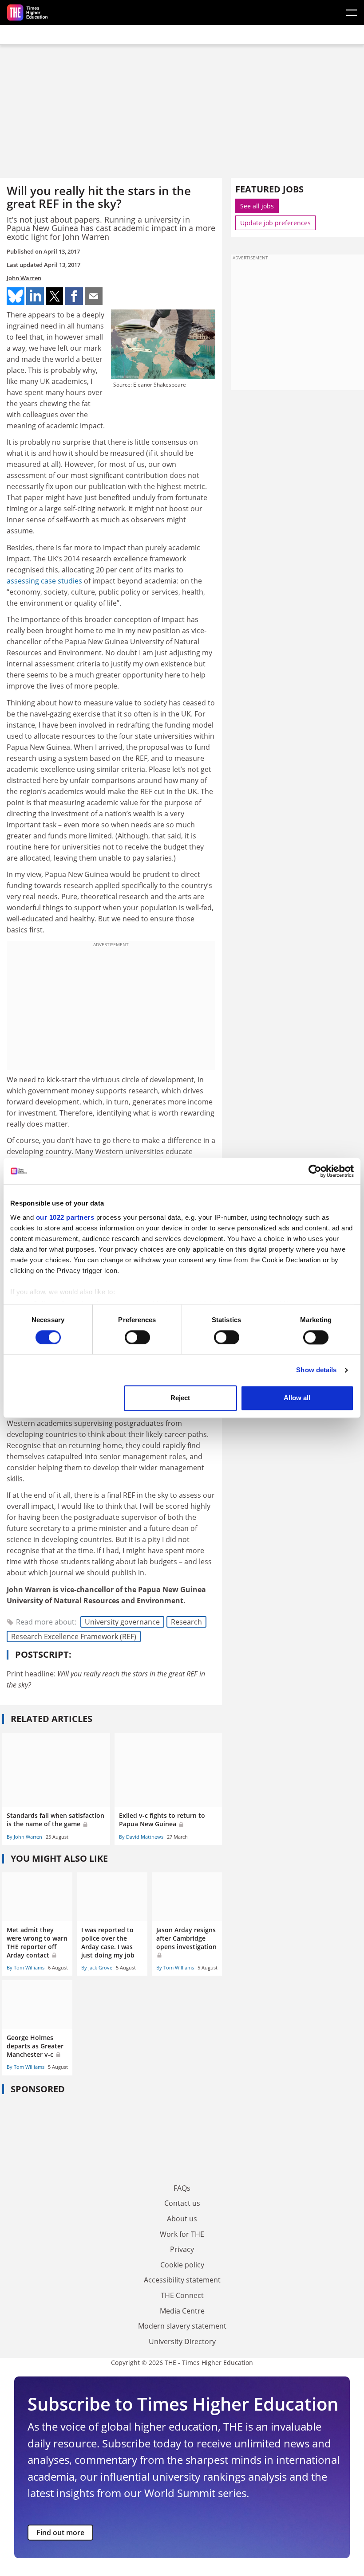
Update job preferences (275, 223)
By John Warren (24, 1837)
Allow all (297, 1398)
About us (182, 2219)
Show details (316, 1370)
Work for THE (182, 2234)
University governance (122, 1622)
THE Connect (182, 2295)
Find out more (60, 2533)
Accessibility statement (182, 2280)
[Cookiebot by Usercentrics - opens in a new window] (315, 1171)
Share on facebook (74, 296)
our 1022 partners (65, 1217)
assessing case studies (44, 581)
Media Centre (182, 2311)
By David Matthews (141, 1837)
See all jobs (257, 206)
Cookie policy (182, 2265)
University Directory (182, 2341)
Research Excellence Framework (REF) (74, 1636)
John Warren (24, 278)
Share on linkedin (35, 296)
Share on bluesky (16, 296)
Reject (180, 1398)
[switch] (137, 1337)
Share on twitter (55, 296)
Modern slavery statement (182, 2326)
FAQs (182, 2188)
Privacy (182, 2249)
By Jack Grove (97, 1967)
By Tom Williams (26, 1967)
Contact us (182, 2203)
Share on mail (94, 296)
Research (186, 1622)
